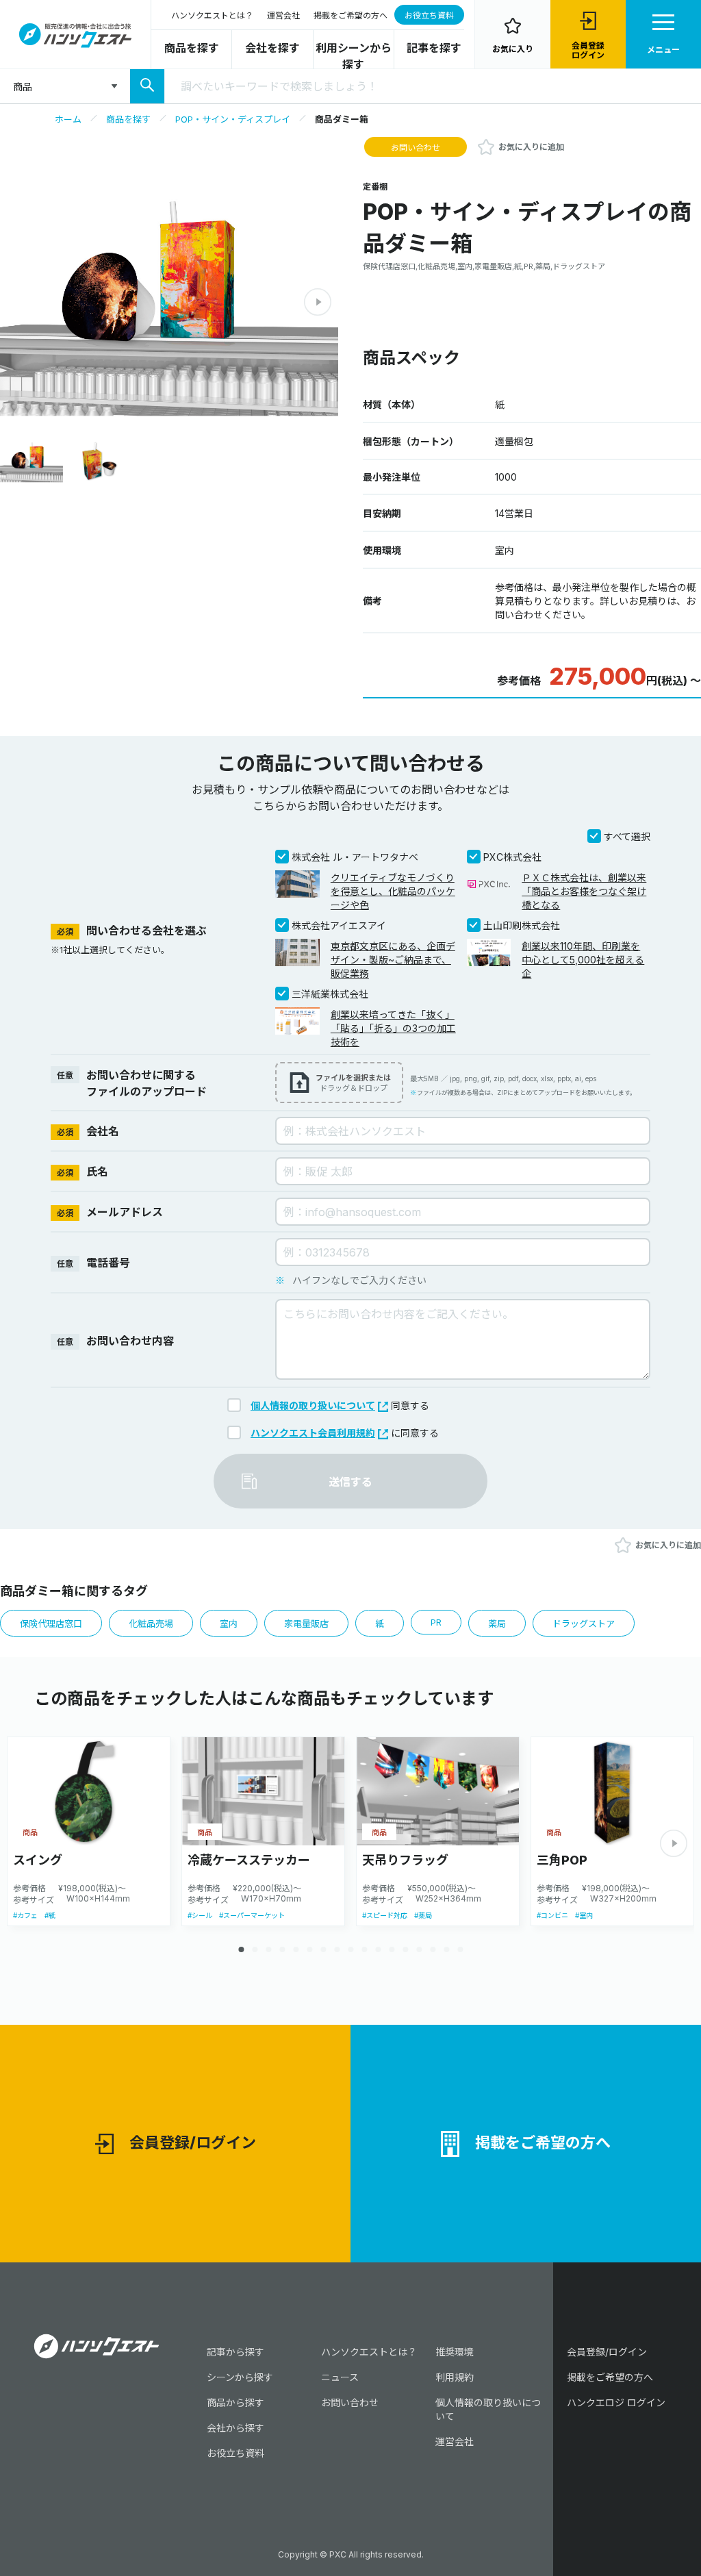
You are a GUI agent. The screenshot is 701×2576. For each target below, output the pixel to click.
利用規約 (455, 2377)
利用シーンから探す (354, 56)
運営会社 (283, 15)
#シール (200, 1915)
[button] (318, 302)
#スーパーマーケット (252, 1915)
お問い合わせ (416, 148)
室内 (229, 1624)
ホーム (68, 119)
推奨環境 (455, 2352)
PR (436, 1622)
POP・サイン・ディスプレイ (233, 119)
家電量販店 (306, 1624)
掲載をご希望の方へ (350, 15)
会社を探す (272, 48)
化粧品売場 (151, 1624)
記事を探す (434, 48)
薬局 (497, 1624)
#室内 (584, 1915)
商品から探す (235, 2402)
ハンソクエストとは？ (212, 15)
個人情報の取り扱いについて (313, 1405)
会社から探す (235, 2428)
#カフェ (25, 1915)
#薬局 (423, 1915)
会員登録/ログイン (193, 2143)
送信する (350, 1482)
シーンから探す (240, 2377)
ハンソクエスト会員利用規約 (313, 1433)
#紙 (50, 1915)
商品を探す (192, 48)
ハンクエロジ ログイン (616, 2402)
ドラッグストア (584, 1624)
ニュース (340, 2377)
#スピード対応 (385, 1915)
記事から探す (235, 2352)
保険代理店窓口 (51, 1624)
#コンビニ (552, 1915)
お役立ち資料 (429, 15)
